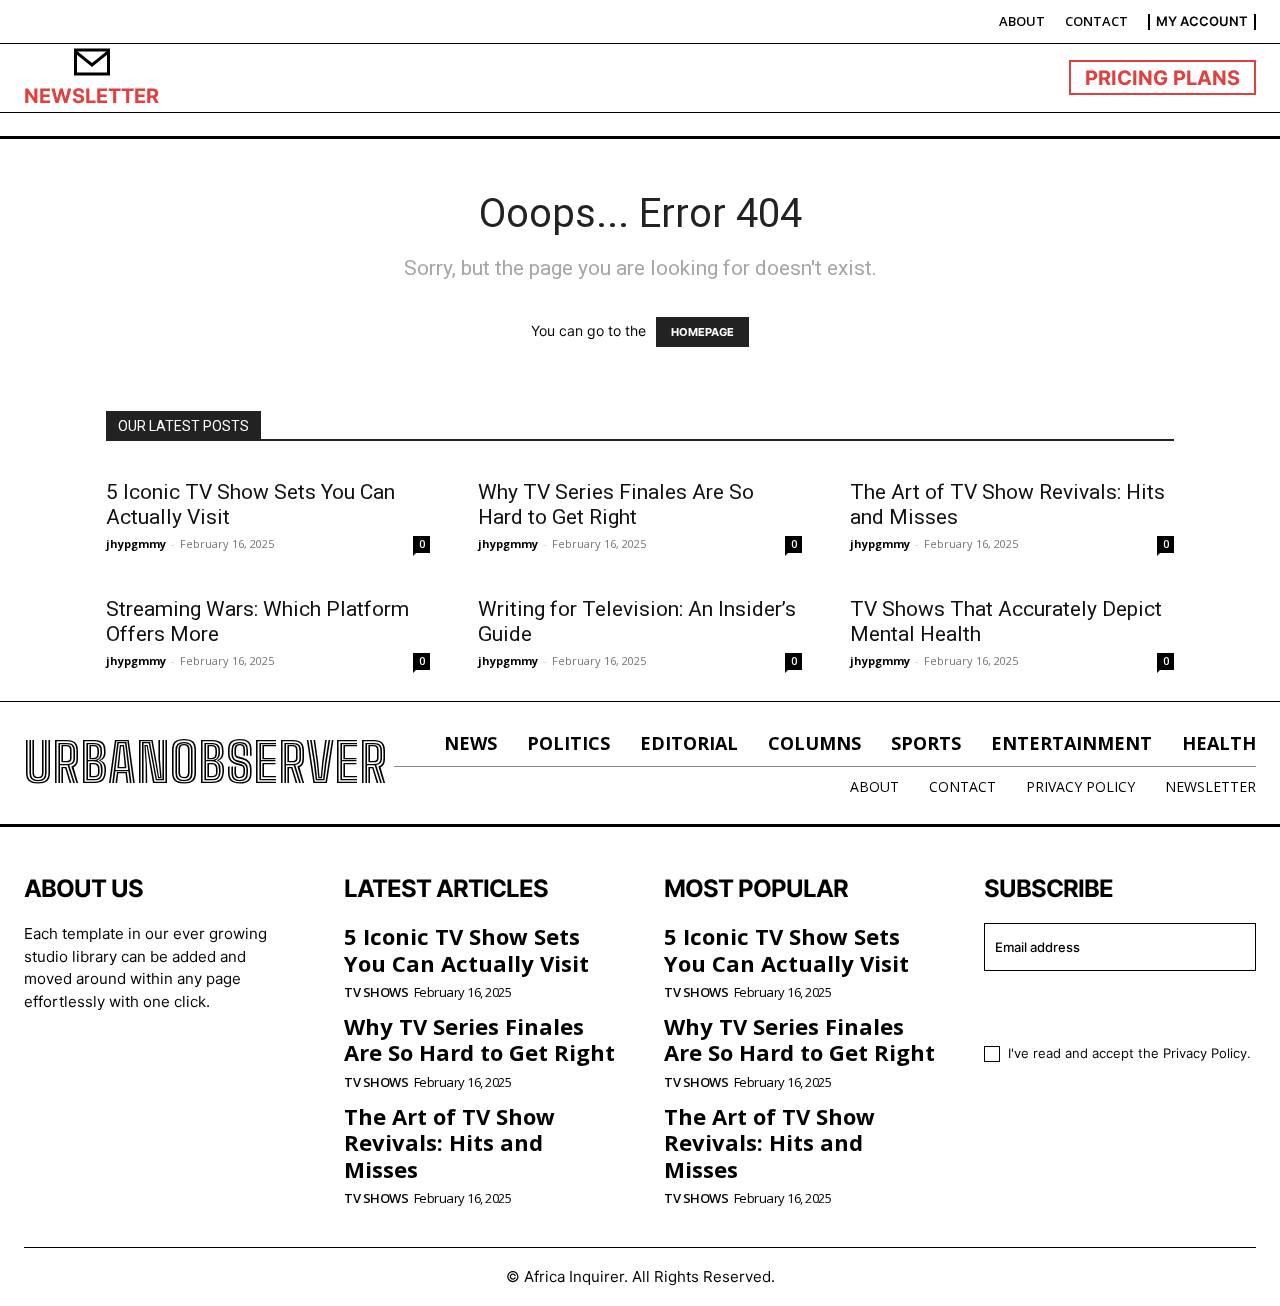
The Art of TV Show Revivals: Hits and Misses (449, 1142)
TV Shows (376, 992)
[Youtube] (209, 1065)
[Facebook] (46, 1065)
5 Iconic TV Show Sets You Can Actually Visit (466, 949)
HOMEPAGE (702, 332)
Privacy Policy (1205, 1053)
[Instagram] (100, 1065)
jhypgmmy (136, 543)
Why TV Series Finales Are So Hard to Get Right (616, 504)
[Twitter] (154, 1065)
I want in (1107, 1005)
